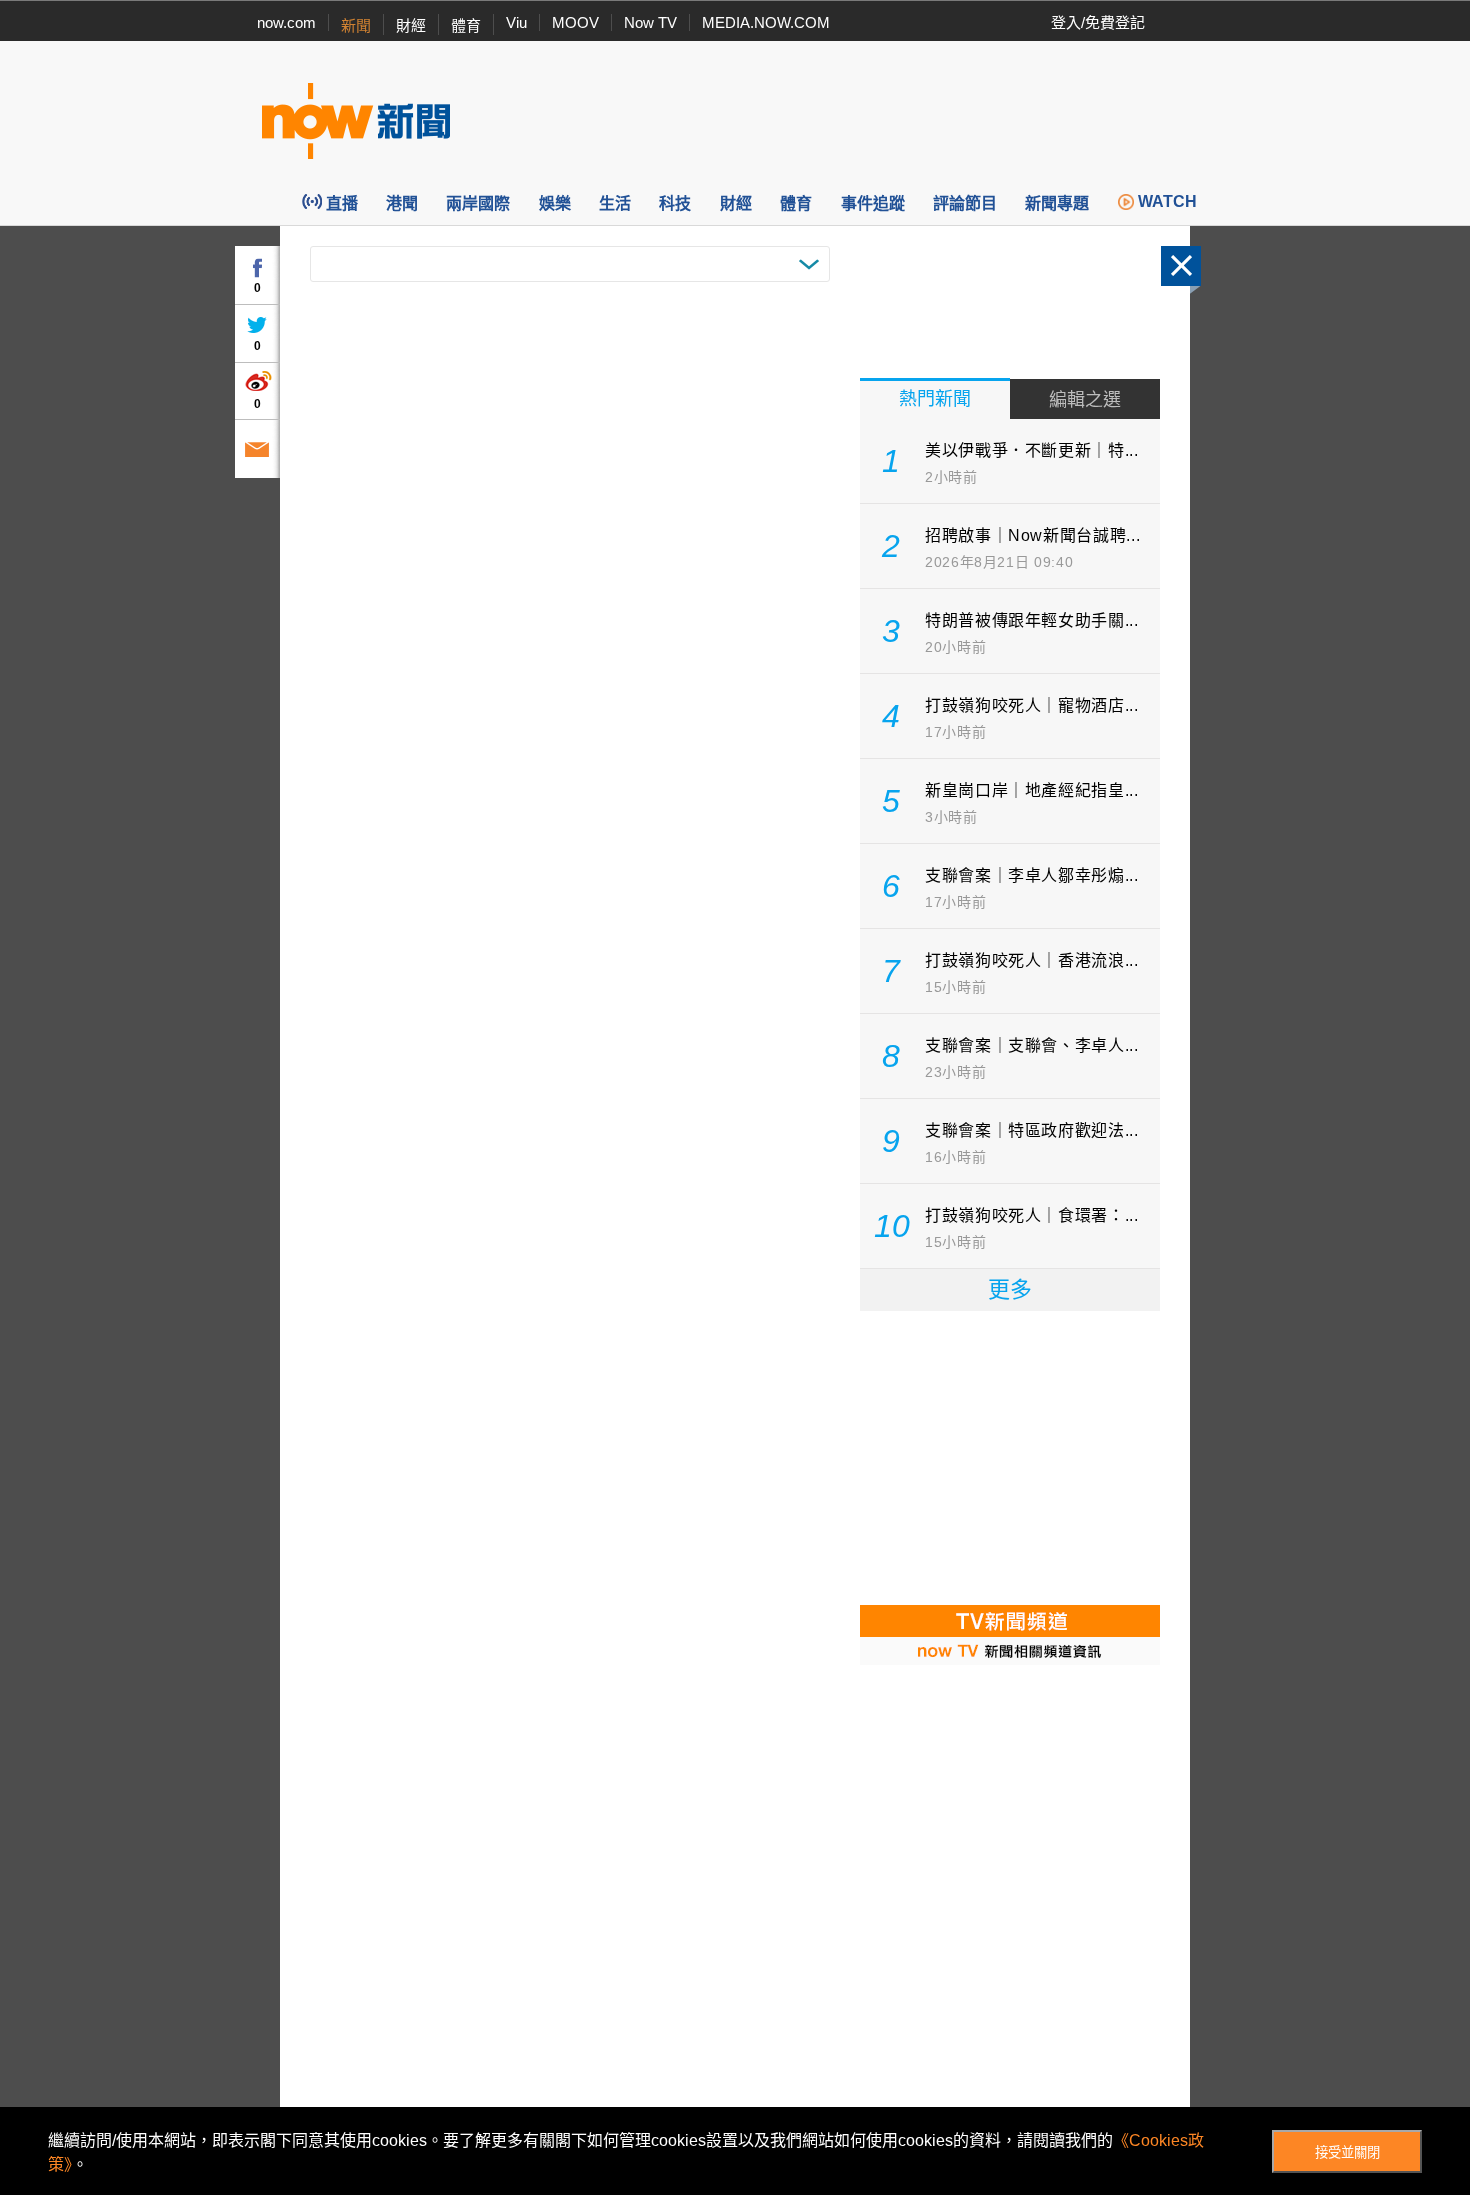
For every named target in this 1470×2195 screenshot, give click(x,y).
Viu (516, 22)
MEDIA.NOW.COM (766, 22)
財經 (411, 25)
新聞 (356, 25)
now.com (286, 22)
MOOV (575, 22)
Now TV (650, 22)
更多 (1010, 1289)
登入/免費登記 (1098, 22)
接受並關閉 (1347, 2152)
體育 (466, 25)
